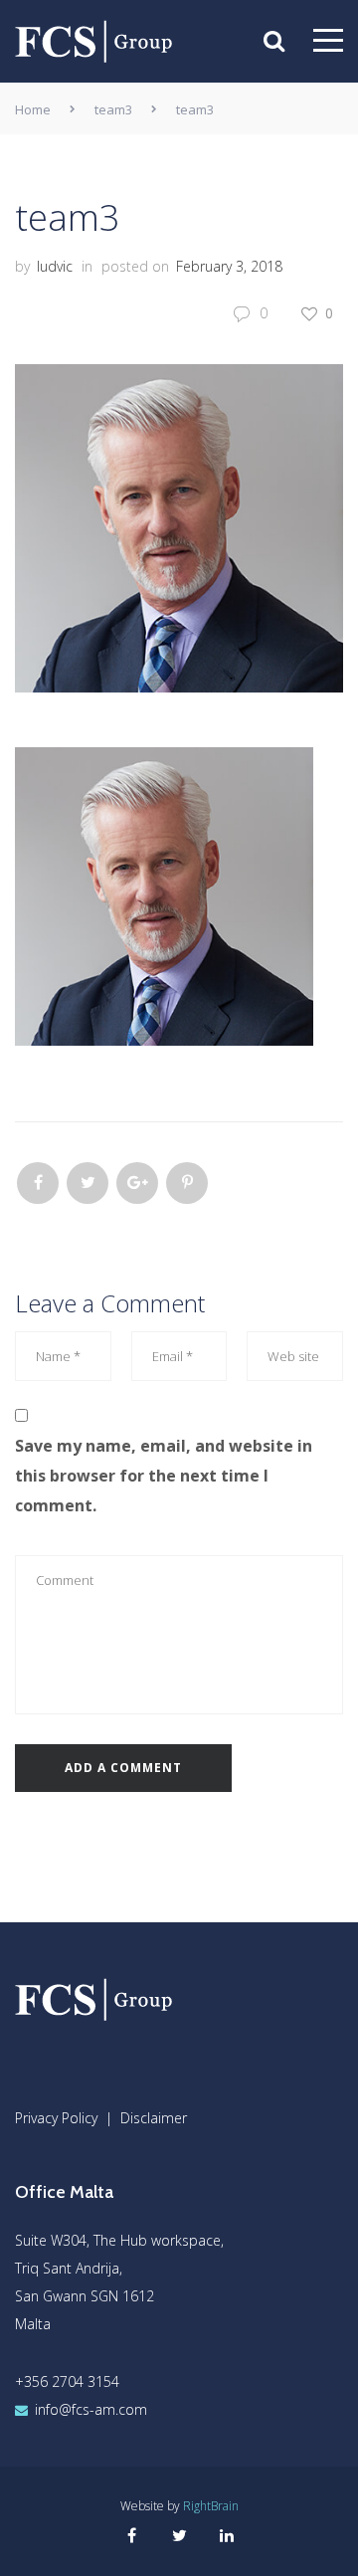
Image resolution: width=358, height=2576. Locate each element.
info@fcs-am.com (91, 2409)
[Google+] (137, 1183)
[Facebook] (38, 1183)
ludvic (55, 266)
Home (33, 109)
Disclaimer (154, 2118)
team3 (113, 109)
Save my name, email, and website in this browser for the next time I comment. (164, 1476)
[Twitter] (88, 1183)
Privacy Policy (56, 2118)
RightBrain (211, 2506)
